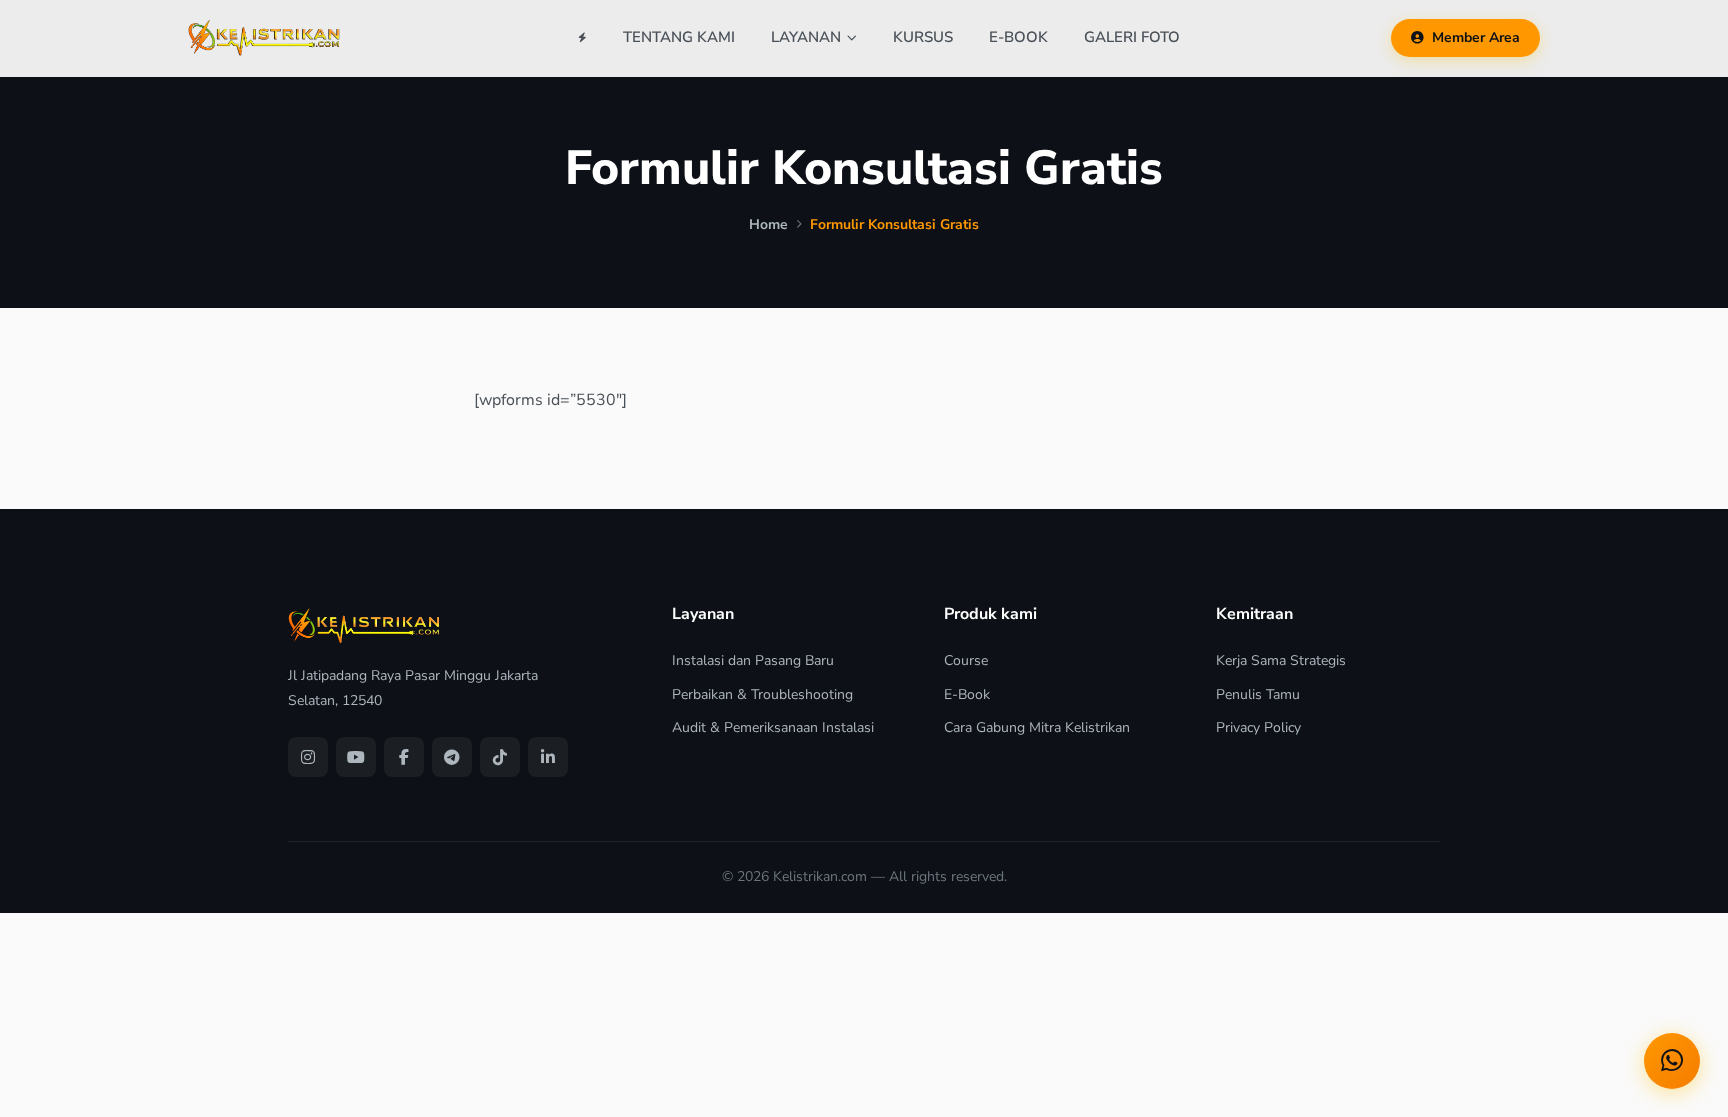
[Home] (582, 38)
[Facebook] (404, 757)
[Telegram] (452, 757)
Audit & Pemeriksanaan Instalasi (773, 727)
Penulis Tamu (1258, 694)
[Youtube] (356, 757)
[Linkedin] (548, 757)
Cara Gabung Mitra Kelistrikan (1037, 727)
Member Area (1476, 37)
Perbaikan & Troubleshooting (762, 694)
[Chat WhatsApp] (1672, 1061)
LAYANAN (806, 37)
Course (966, 660)
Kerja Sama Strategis (1281, 660)
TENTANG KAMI (679, 37)
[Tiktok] (500, 757)
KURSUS (923, 37)
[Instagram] (308, 757)
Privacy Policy (1258, 727)
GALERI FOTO (1132, 37)
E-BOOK (1018, 37)
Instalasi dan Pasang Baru (753, 660)
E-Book (967, 694)
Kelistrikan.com (820, 876)
